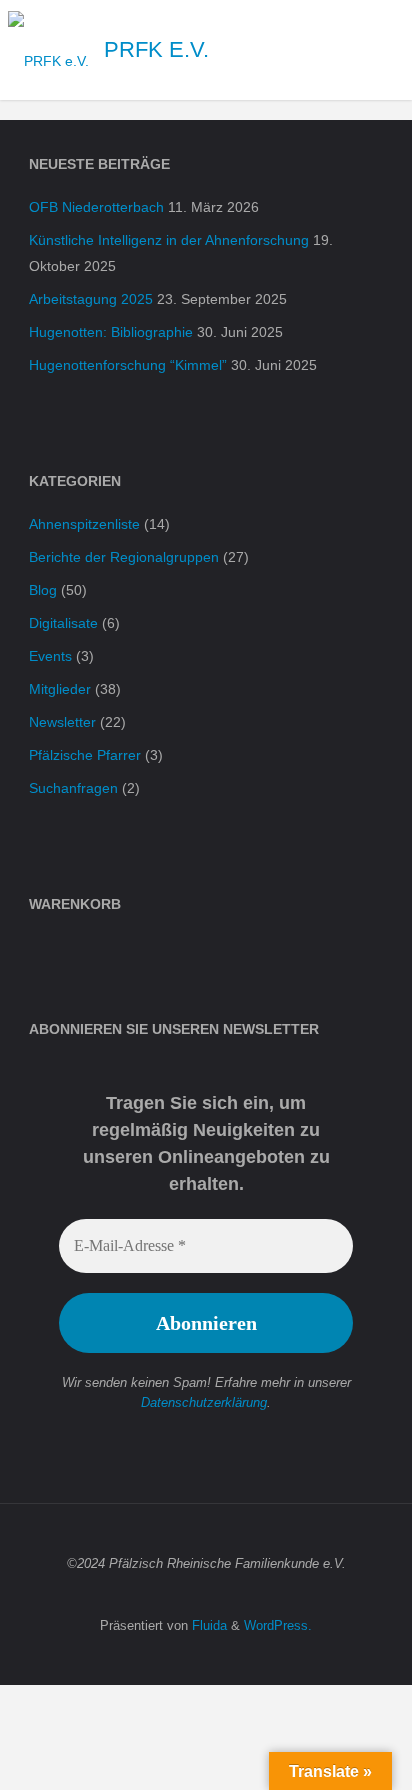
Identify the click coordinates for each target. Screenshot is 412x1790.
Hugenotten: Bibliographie (111, 332)
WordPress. (278, 1625)
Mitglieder (60, 689)
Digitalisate (63, 623)
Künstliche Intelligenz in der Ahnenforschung (169, 240)
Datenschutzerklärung (204, 1402)
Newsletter (62, 722)
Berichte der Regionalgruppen (124, 557)
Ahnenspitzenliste (84, 524)
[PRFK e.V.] (48, 50)
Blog (43, 590)
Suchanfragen (73, 788)
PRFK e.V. (156, 49)
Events (50, 656)
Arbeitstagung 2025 (91, 299)
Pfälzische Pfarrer (85, 755)
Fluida (207, 1625)
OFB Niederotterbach (96, 207)
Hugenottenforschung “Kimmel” (128, 365)
